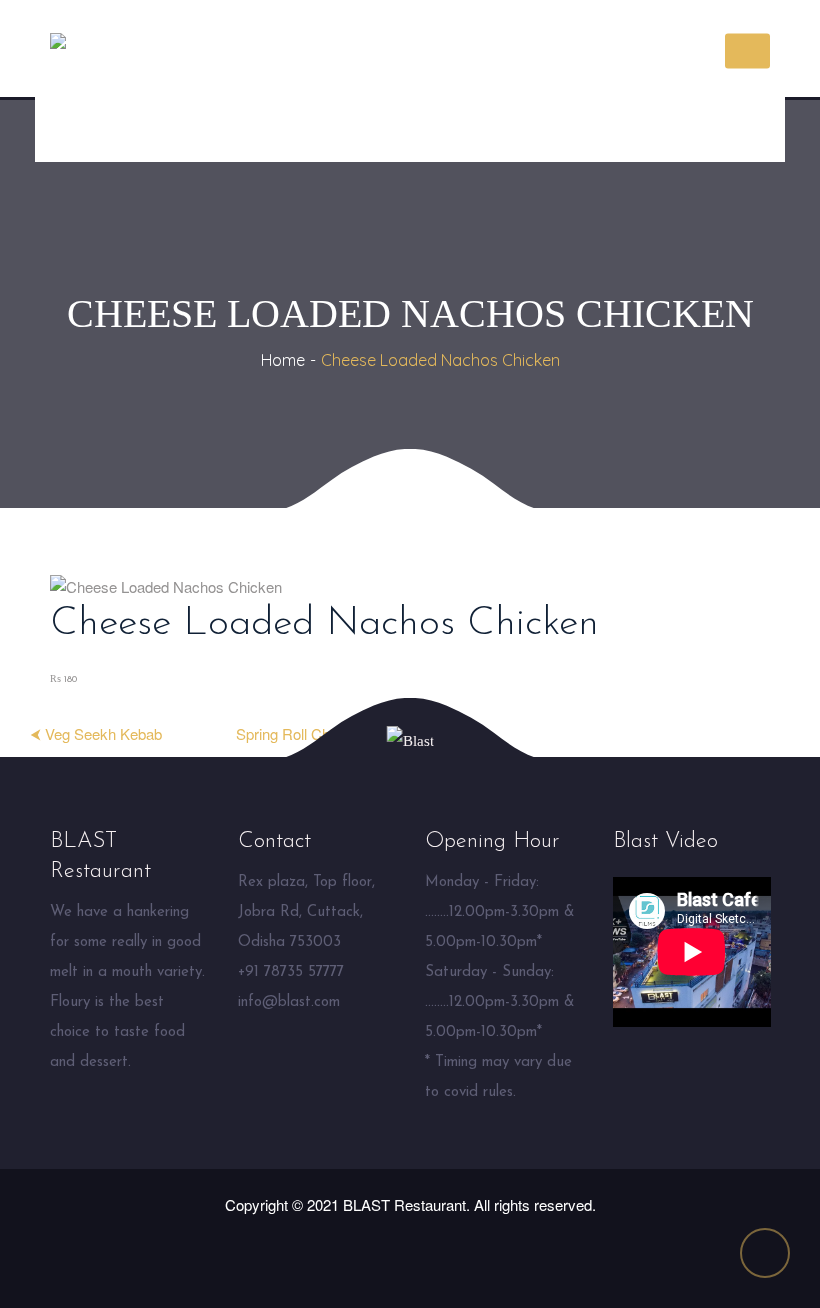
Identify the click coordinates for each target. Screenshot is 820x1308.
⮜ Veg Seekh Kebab (96, 733)
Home (283, 360)
